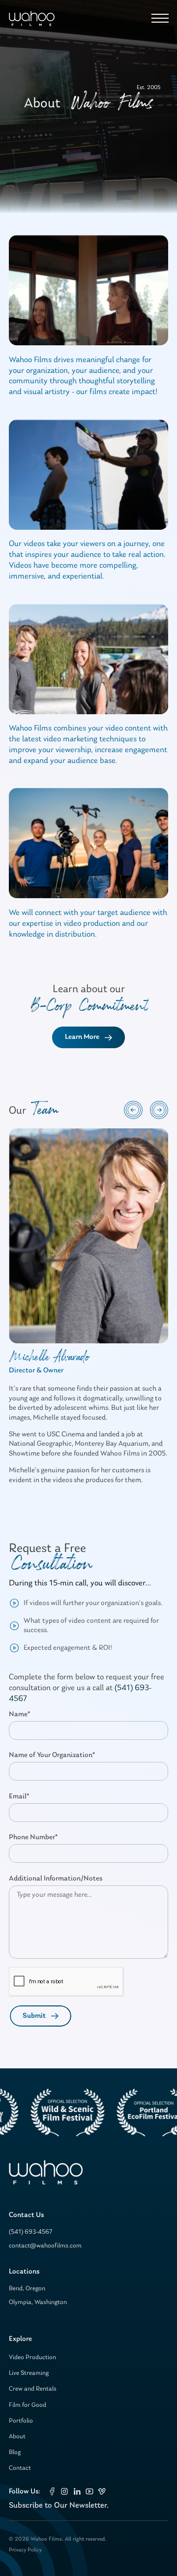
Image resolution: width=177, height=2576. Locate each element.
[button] (158, 18)
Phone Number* (33, 1837)
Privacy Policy (25, 2550)
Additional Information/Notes (56, 1879)
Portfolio (21, 2421)
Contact (20, 2468)
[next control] (159, 1110)
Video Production (32, 2357)
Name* (19, 1714)
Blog (15, 2452)
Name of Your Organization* (52, 1755)
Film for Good (28, 2405)
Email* (19, 1797)
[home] (32, 18)
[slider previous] (133, 1110)
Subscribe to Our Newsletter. (59, 2505)
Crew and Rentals (33, 2389)
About (17, 2437)
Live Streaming (29, 2373)
